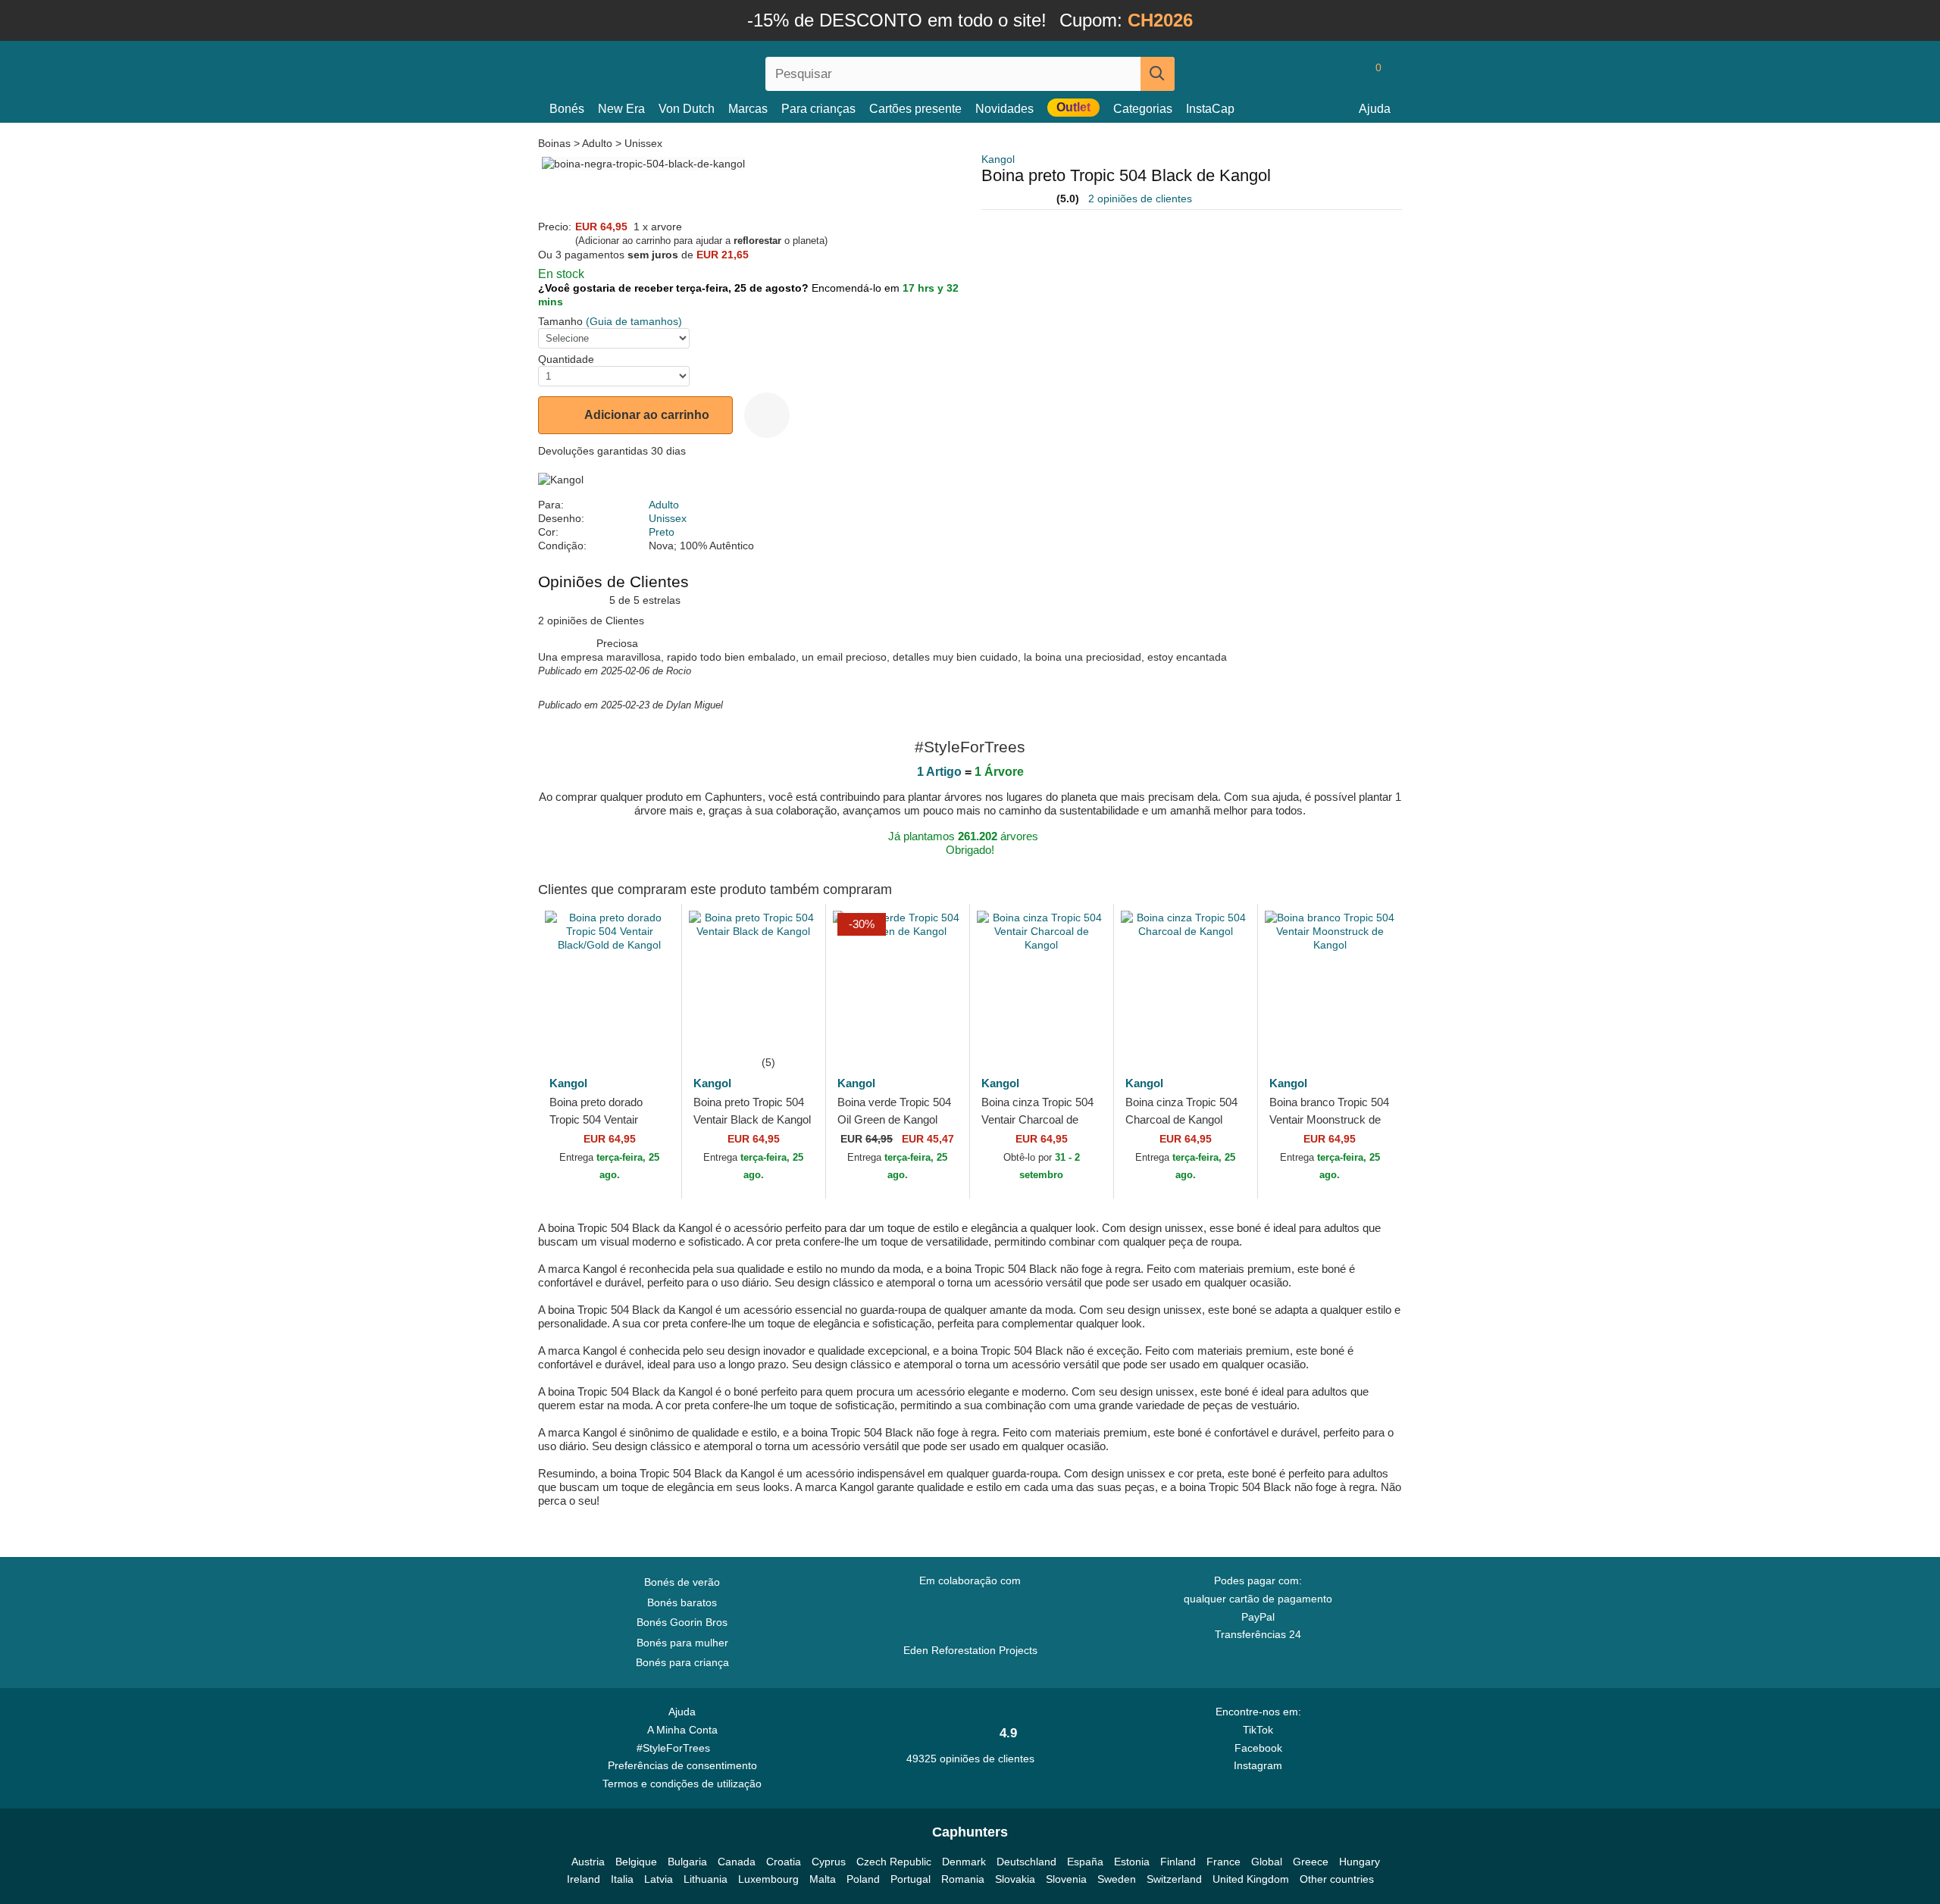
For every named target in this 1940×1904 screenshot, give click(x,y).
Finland (1178, 1862)
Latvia (659, 1879)
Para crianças (818, 109)
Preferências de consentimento (682, 1765)
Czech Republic (894, 1862)
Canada (737, 1862)
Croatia (784, 1862)
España (1085, 1862)
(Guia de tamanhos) (634, 321)
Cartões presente (915, 109)
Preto (662, 532)
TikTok (1258, 1730)
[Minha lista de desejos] (1344, 73)
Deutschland (1026, 1862)
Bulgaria (687, 1862)
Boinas (556, 143)
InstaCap (1210, 109)
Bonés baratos (682, 1602)
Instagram (1258, 1765)
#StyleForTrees (676, 1748)
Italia (622, 1879)
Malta (823, 1879)
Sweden (1117, 1879)
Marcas (748, 109)
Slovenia (1066, 1879)
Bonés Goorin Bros (682, 1622)
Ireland (584, 1879)
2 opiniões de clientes (1140, 199)
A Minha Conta (682, 1730)
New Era (621, 109)
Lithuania (706, 1879)
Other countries (1337, 1879)
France (1223, 1862)
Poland (863, 1879)
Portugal (911, 1879)
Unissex (643, 143)
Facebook (1258, 1748)
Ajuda (1375, 109)
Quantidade (566, 359)
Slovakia (1015, 1879)
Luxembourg (768, 1879)
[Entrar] (1315, 73)
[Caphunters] (682, 71)
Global (1267, 1862)
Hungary (1360, 1862)
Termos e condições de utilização (682, 1784)
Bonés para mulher (682, 1643)
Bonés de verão (682, 1582)
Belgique (636, 1862)
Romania (963, 1879)
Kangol (998, 159)
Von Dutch (687, 109)
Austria (588, 1862)
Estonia (1132, 1862)
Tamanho (560, 321)
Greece (1311, 1862)
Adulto (597, 143)
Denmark (964, 1862)
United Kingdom (1251, 1879)
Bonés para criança (682, 1662)
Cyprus (829, 1862)
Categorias (1143, 109)
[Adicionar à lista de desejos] (767, 415)
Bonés (567, 109)
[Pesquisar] (1158, 74)
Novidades (1004, 109)
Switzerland (1174, 1879)
